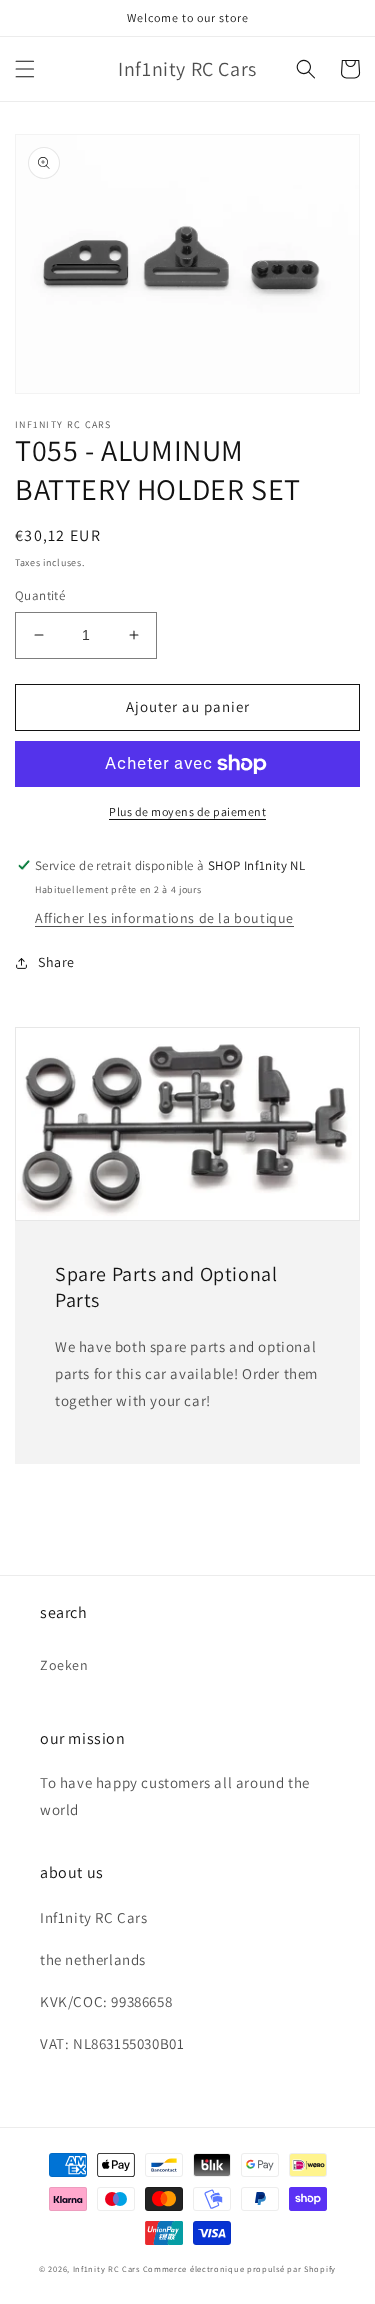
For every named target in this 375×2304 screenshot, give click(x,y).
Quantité (40, 595)
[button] (25, 69)
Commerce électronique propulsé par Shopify (239, 2268)
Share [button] (56, 962)
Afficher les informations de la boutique (164, 918)
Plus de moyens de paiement (187, 811)
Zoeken (64, 1665)
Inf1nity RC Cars (106, 2268)
